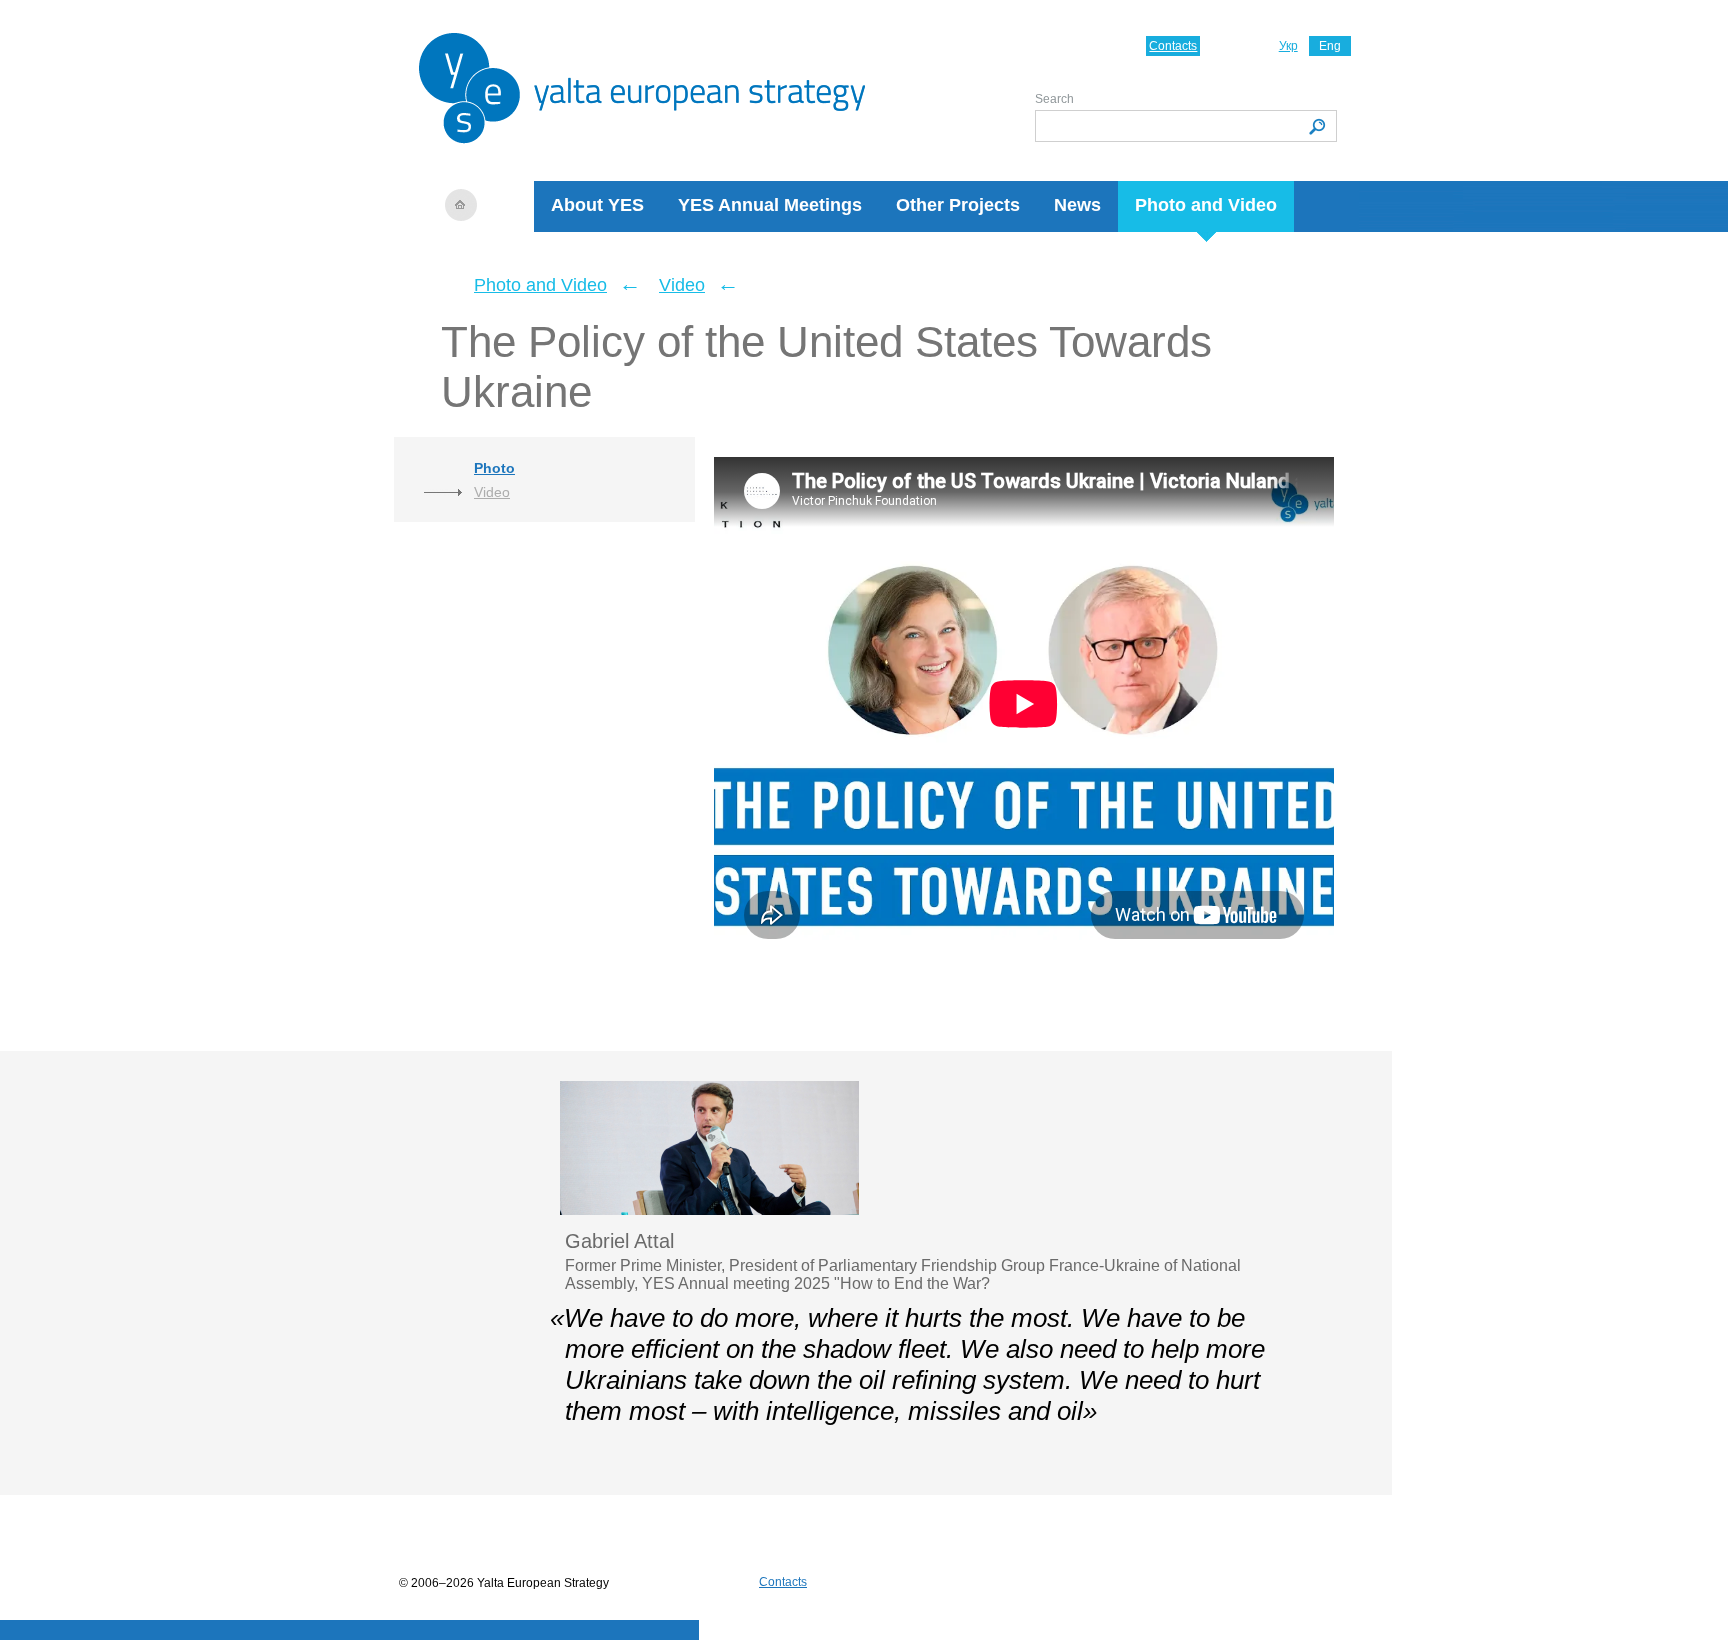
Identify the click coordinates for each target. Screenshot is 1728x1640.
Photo (494, 468)
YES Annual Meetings (770, 205)
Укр (1288, 46)
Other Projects (958, 205)
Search (1054, 99)
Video (682, 285)
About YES (597, 205)
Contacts (1173, 46)
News (1077, 205)
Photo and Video (1206, 205)
